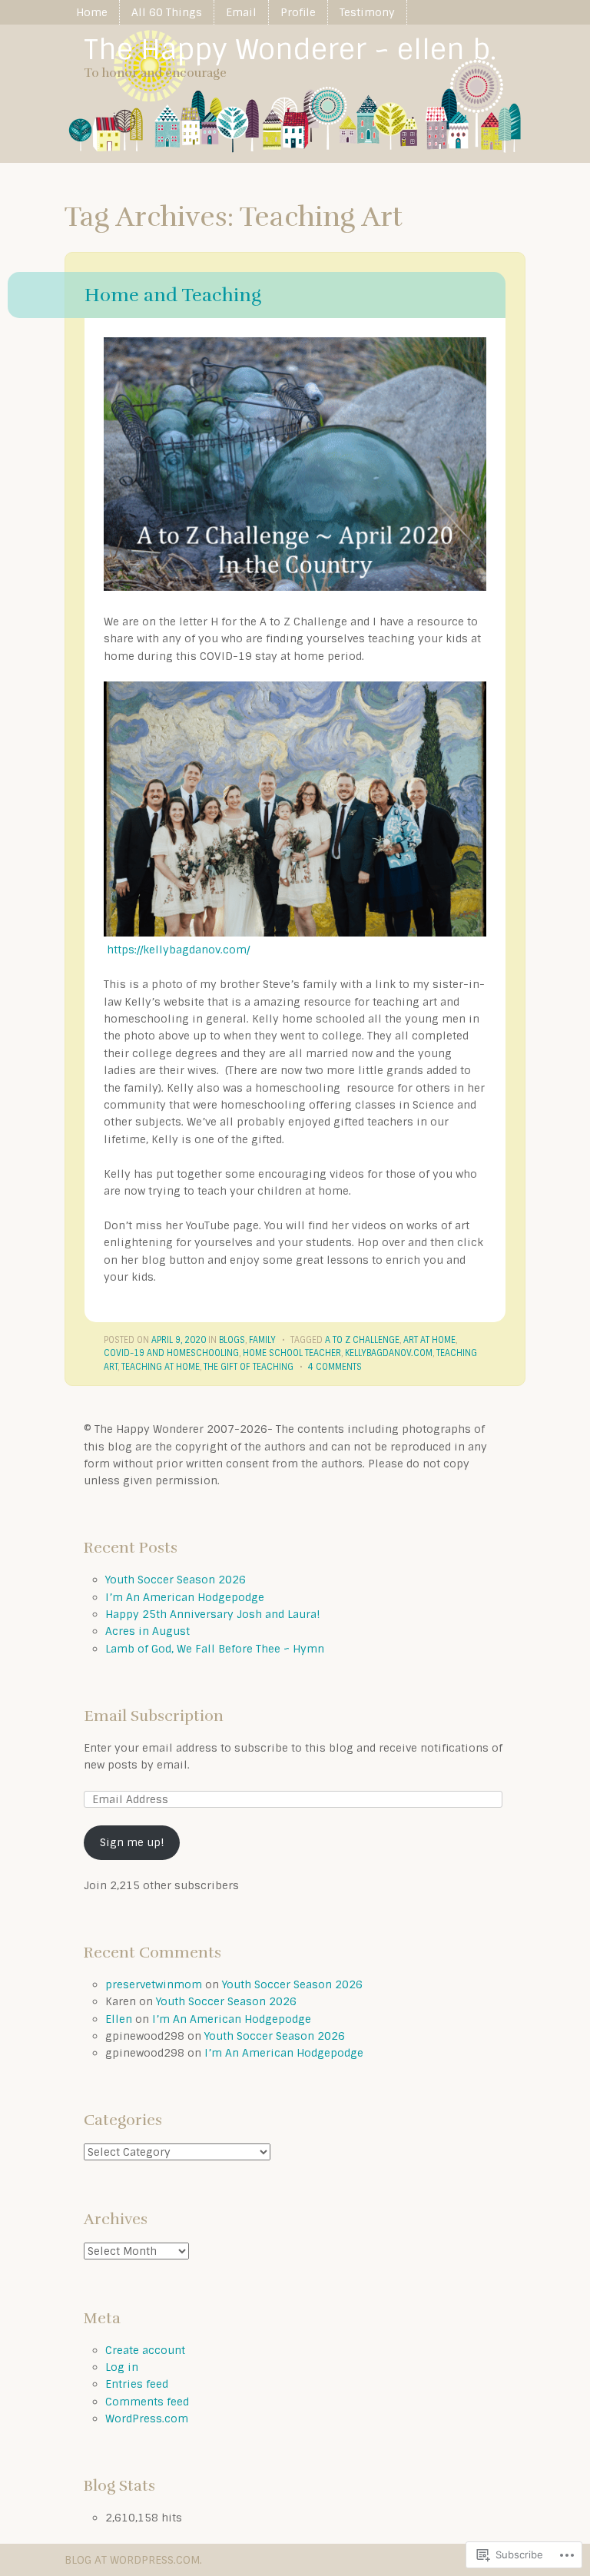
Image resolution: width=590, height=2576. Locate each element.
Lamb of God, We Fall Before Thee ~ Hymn (215, 1649)
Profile (298, 12)
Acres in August (147, 1631)
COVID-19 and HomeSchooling (171, 1353)
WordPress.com (147, 2419)
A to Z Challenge (362, 1340)
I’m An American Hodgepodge (185, 1597)
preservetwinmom (154, 1984)
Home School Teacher (292, 1353)
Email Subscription (154, 1716)
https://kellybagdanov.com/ (178, 950)
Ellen (119, 2019)
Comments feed (147, 2402)
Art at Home (429, 1340)
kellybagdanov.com (389, 1353)
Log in (122, 2367)
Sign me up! (132, 1842)
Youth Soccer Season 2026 (176, 1580)
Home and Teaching (173, 295)
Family (262, 1340)
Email (241, 12)
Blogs (232, 1340)
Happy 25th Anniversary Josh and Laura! (213, 1614)
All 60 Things (167, 12)
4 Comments (335, 1367)
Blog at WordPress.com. (133, 2560)
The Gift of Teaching (249, 1367)
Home (92, 12)
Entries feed (137, 2384)
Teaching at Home (161, 1367)
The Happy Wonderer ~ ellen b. (290, 50)
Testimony (367, 12)
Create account (145, 2350)
